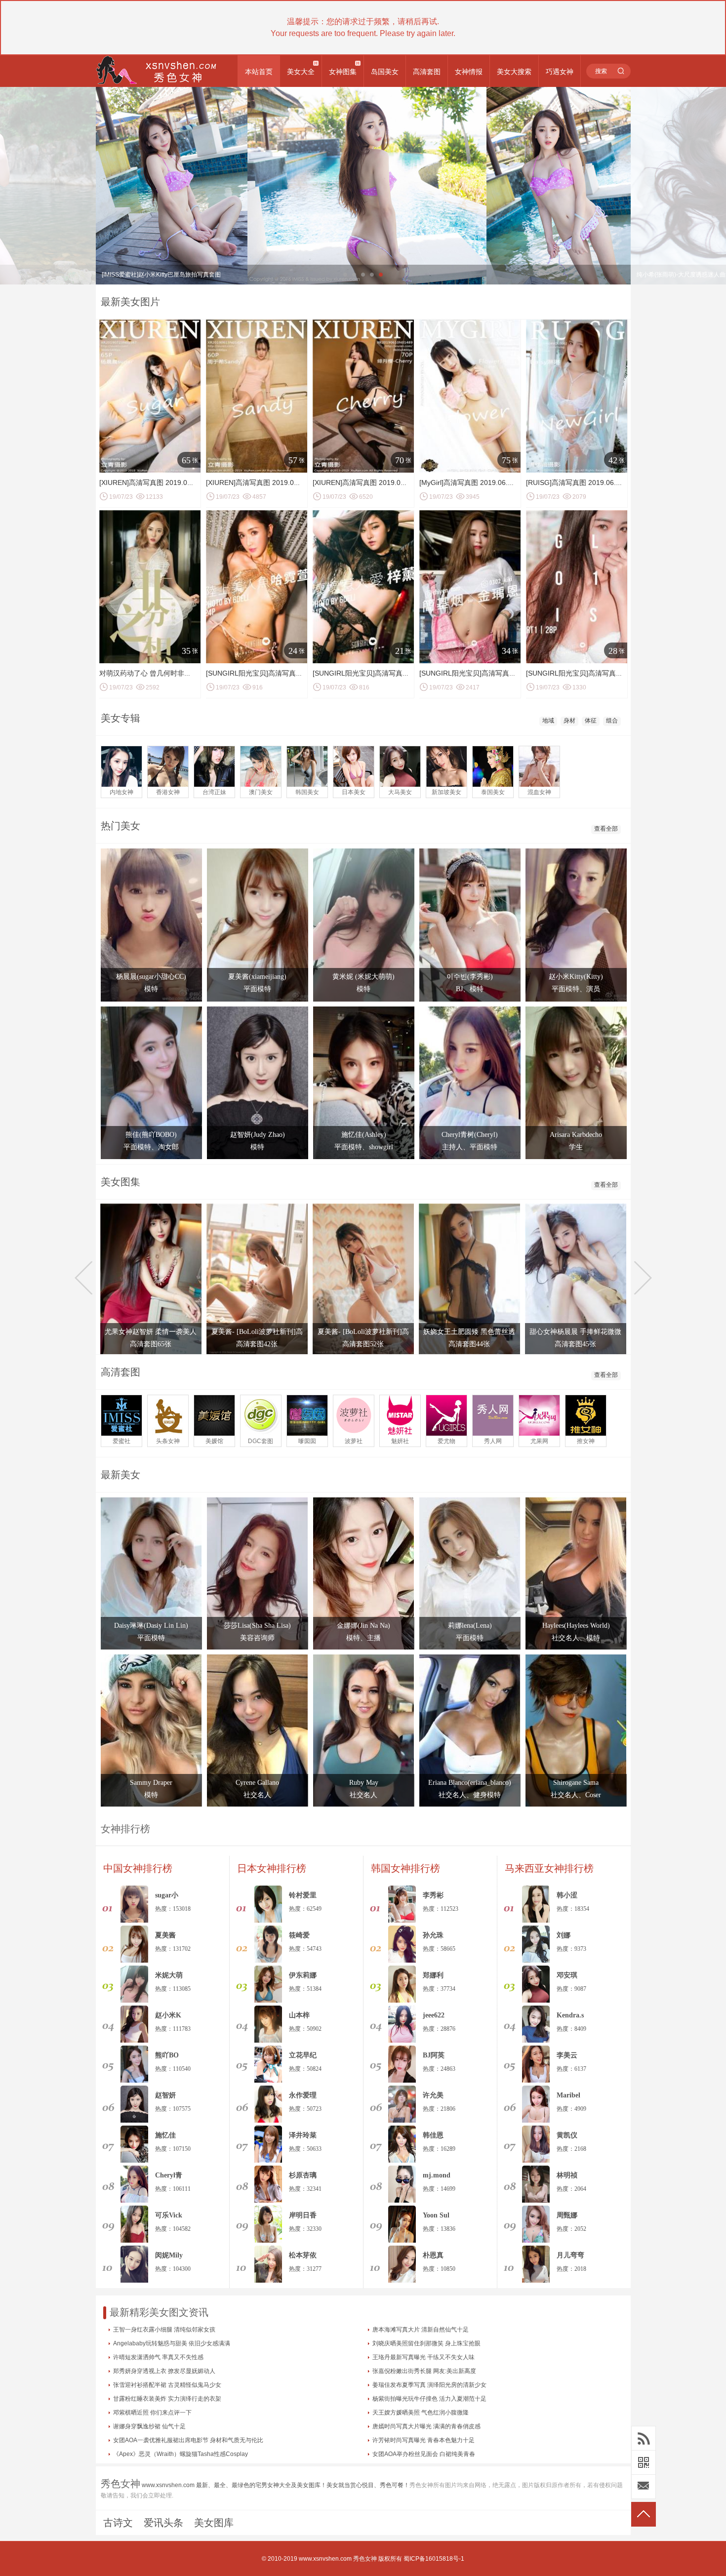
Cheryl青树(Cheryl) (470, 1135)
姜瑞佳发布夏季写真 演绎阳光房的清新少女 (429, 2385)
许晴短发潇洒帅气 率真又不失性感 (158, 2357)
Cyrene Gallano (257, 1783)
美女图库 (214, 2523)
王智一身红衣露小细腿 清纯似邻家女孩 (164, 2330)
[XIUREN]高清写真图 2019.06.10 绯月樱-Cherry (387, 483)
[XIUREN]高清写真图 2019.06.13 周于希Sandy (278, 483)
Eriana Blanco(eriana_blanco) (470, 1783)
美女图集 (121, 1182)
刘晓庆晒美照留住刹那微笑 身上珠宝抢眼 (426, 2343)
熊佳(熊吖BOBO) (151, 1135)
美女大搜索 (514, 72)
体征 (591, 721)
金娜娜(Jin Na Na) (363, 1626)
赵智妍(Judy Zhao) (258, 1135)
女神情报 (469, 72)
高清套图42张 (257, 1344)
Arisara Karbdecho (576, 1135)
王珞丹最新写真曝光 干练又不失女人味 (423, 2357)
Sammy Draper (151, 1783)
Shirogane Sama (576, 1783)
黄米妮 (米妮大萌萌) (363, 977)
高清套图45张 (575, 1344)
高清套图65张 (151, 1344)
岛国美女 (385, 72)
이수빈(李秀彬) (470, 977)
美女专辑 (121, 718)
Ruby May (364, 1783)
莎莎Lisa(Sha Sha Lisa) (257, 1626)
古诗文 (118, 2523)
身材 (569, 721)
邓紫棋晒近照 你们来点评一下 (152, 2413)
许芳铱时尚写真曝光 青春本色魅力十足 (423, 2440)
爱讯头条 (163, 2523)
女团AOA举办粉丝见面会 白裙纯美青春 (424, 2454)
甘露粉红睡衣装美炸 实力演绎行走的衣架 (167, 2399)
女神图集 (343, 72)
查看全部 (606, 829)
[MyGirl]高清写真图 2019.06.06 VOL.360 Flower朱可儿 (504, 483)
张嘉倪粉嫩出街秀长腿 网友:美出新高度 (424, 2371)
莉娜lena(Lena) (470, 1626)
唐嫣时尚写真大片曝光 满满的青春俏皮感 (426, 2426)
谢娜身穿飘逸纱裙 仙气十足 (149, 2426)
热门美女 (121, 826)
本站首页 (259, 72)
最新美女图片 (130, 302)
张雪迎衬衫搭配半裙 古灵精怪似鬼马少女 (167, 2385)
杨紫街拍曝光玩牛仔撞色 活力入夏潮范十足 (429, 2399)
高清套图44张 (469, 1344)
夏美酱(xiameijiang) (257, 977)
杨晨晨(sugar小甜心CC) (151, 977)
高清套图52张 (363, 1344)
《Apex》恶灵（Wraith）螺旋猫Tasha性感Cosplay (181, 2454)
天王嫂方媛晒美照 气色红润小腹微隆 (421, 2413)
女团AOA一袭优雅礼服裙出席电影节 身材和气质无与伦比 (188, 2440)
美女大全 (301, 72)
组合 (612, 721)
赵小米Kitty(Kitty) (576, 977)
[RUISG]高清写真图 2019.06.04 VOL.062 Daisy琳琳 (606, 483)
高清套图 (427, 72)
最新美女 (121, 1475)
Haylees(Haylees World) (576, 1626)
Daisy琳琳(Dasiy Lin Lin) (151, 1626)
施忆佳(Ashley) (364, 1135)
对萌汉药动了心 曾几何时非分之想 (152, 673)
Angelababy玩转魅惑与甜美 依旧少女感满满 (172, 2343)
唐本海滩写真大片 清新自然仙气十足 (421, 2330)
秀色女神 (365, 2559)
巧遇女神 (560, 72)
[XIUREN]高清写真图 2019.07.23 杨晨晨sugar (170, 483)
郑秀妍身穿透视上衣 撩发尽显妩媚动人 (164, 2371)
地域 (548, 721)
